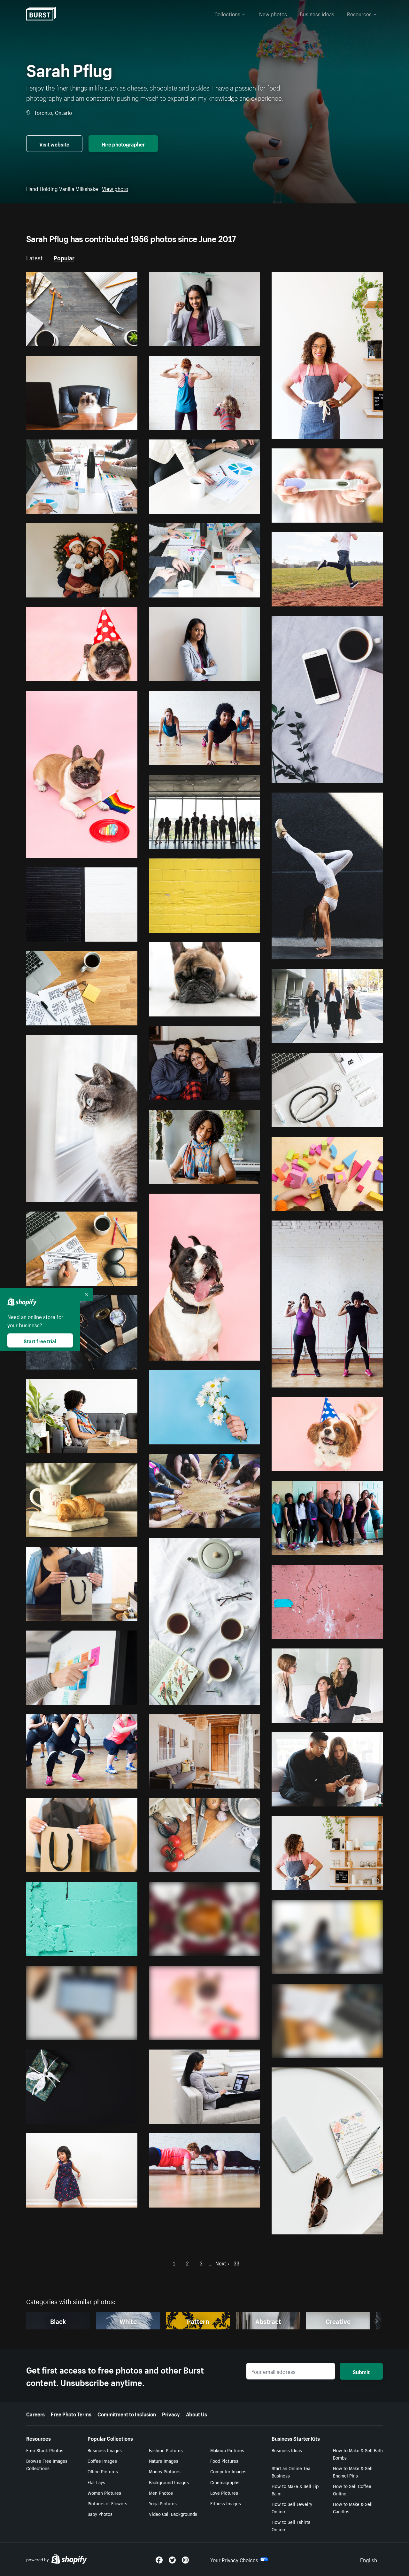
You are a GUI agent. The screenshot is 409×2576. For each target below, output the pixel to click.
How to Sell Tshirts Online (291, 2525)
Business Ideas (287, 2450)
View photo (115, 188)
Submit (361, 2371)
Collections (227, 13)
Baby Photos (100, 2514)
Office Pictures (103, 2471)
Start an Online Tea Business (291, 2472)
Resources (359, 13)
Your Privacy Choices (234, 2559)
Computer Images (228, 2471)
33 (236, 2263)
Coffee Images (102, 2461)
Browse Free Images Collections (47, 2464)
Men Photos (161, 2493)
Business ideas (317, 13)
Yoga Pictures (163, 2503)
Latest (35, 257)
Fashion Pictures (166, 2450)
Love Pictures (224, 2493)
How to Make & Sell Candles (353, 2507)
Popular (64, 257)
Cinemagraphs (225, 2482)
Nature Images (164, 2461)
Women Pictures (104, 2493)
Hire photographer (123, 144)
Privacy (171, 2414)
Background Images (169, 2482)
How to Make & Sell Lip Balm (295, 2489)
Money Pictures (165, 2471)
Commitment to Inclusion (127, 2414)
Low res (115, 338)
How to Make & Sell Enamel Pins (353, 2472)
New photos (273, 13)
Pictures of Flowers (107, 2503)
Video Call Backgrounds (173, 2514)
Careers (35, 2414)
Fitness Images (226, 2503)
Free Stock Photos (45, 2450)
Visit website (54, 144)
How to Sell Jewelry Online (292, 2507)
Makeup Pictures (227, 2450)
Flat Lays (96, 2482)
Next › (222, 2263)
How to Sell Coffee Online (352, 2489)
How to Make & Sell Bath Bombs (358, 2454)
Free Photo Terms (71, 2414)
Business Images (105, 2450)
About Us (197, 2414)
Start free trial (40, 1340)
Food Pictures (224, 2461)
